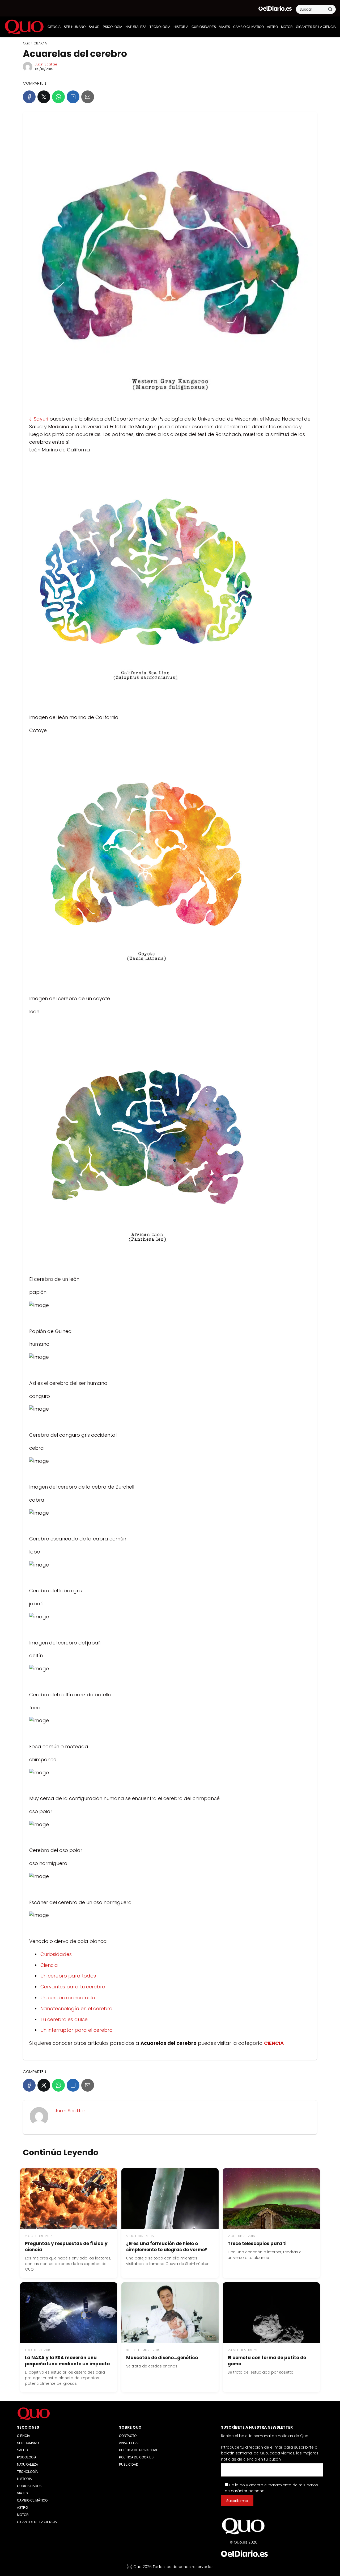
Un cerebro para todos (68, 1976)
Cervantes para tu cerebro (73, 1987)
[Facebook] (29, 97)
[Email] (88, 97)
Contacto (128, 2436)
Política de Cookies (136, 2457)
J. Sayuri (39, 419)
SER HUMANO (75, 27)
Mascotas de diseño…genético (162, 2358)
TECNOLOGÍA (160, 27)
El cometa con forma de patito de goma (267, 2361)
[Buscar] (330, 9)
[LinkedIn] (73, 97)
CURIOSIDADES (204, 27)
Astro (272, 27)
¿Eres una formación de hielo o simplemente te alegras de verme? (167, 2247)
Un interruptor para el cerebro (76, 2030)
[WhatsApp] (58, 97)
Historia (181, 27)
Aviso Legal (129, 2443)
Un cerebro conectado (68, 1998)
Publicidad (129, 2465)
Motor (287, 27)
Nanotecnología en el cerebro (76, 2008)
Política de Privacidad (139, 2450)
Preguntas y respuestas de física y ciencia (66, 2247)
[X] (44, 97)
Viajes (225, 27)
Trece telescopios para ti (257, 2243)
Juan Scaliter (46, 64)
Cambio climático (248, 27)
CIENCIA (54, 27)
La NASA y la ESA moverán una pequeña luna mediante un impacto (67, 2361)
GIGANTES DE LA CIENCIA (316, 27)
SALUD (94, 27)
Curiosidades (56, 1954)
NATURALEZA (136, 27)
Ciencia (49, 1965)
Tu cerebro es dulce (64, 2019)
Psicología (112, 27)
